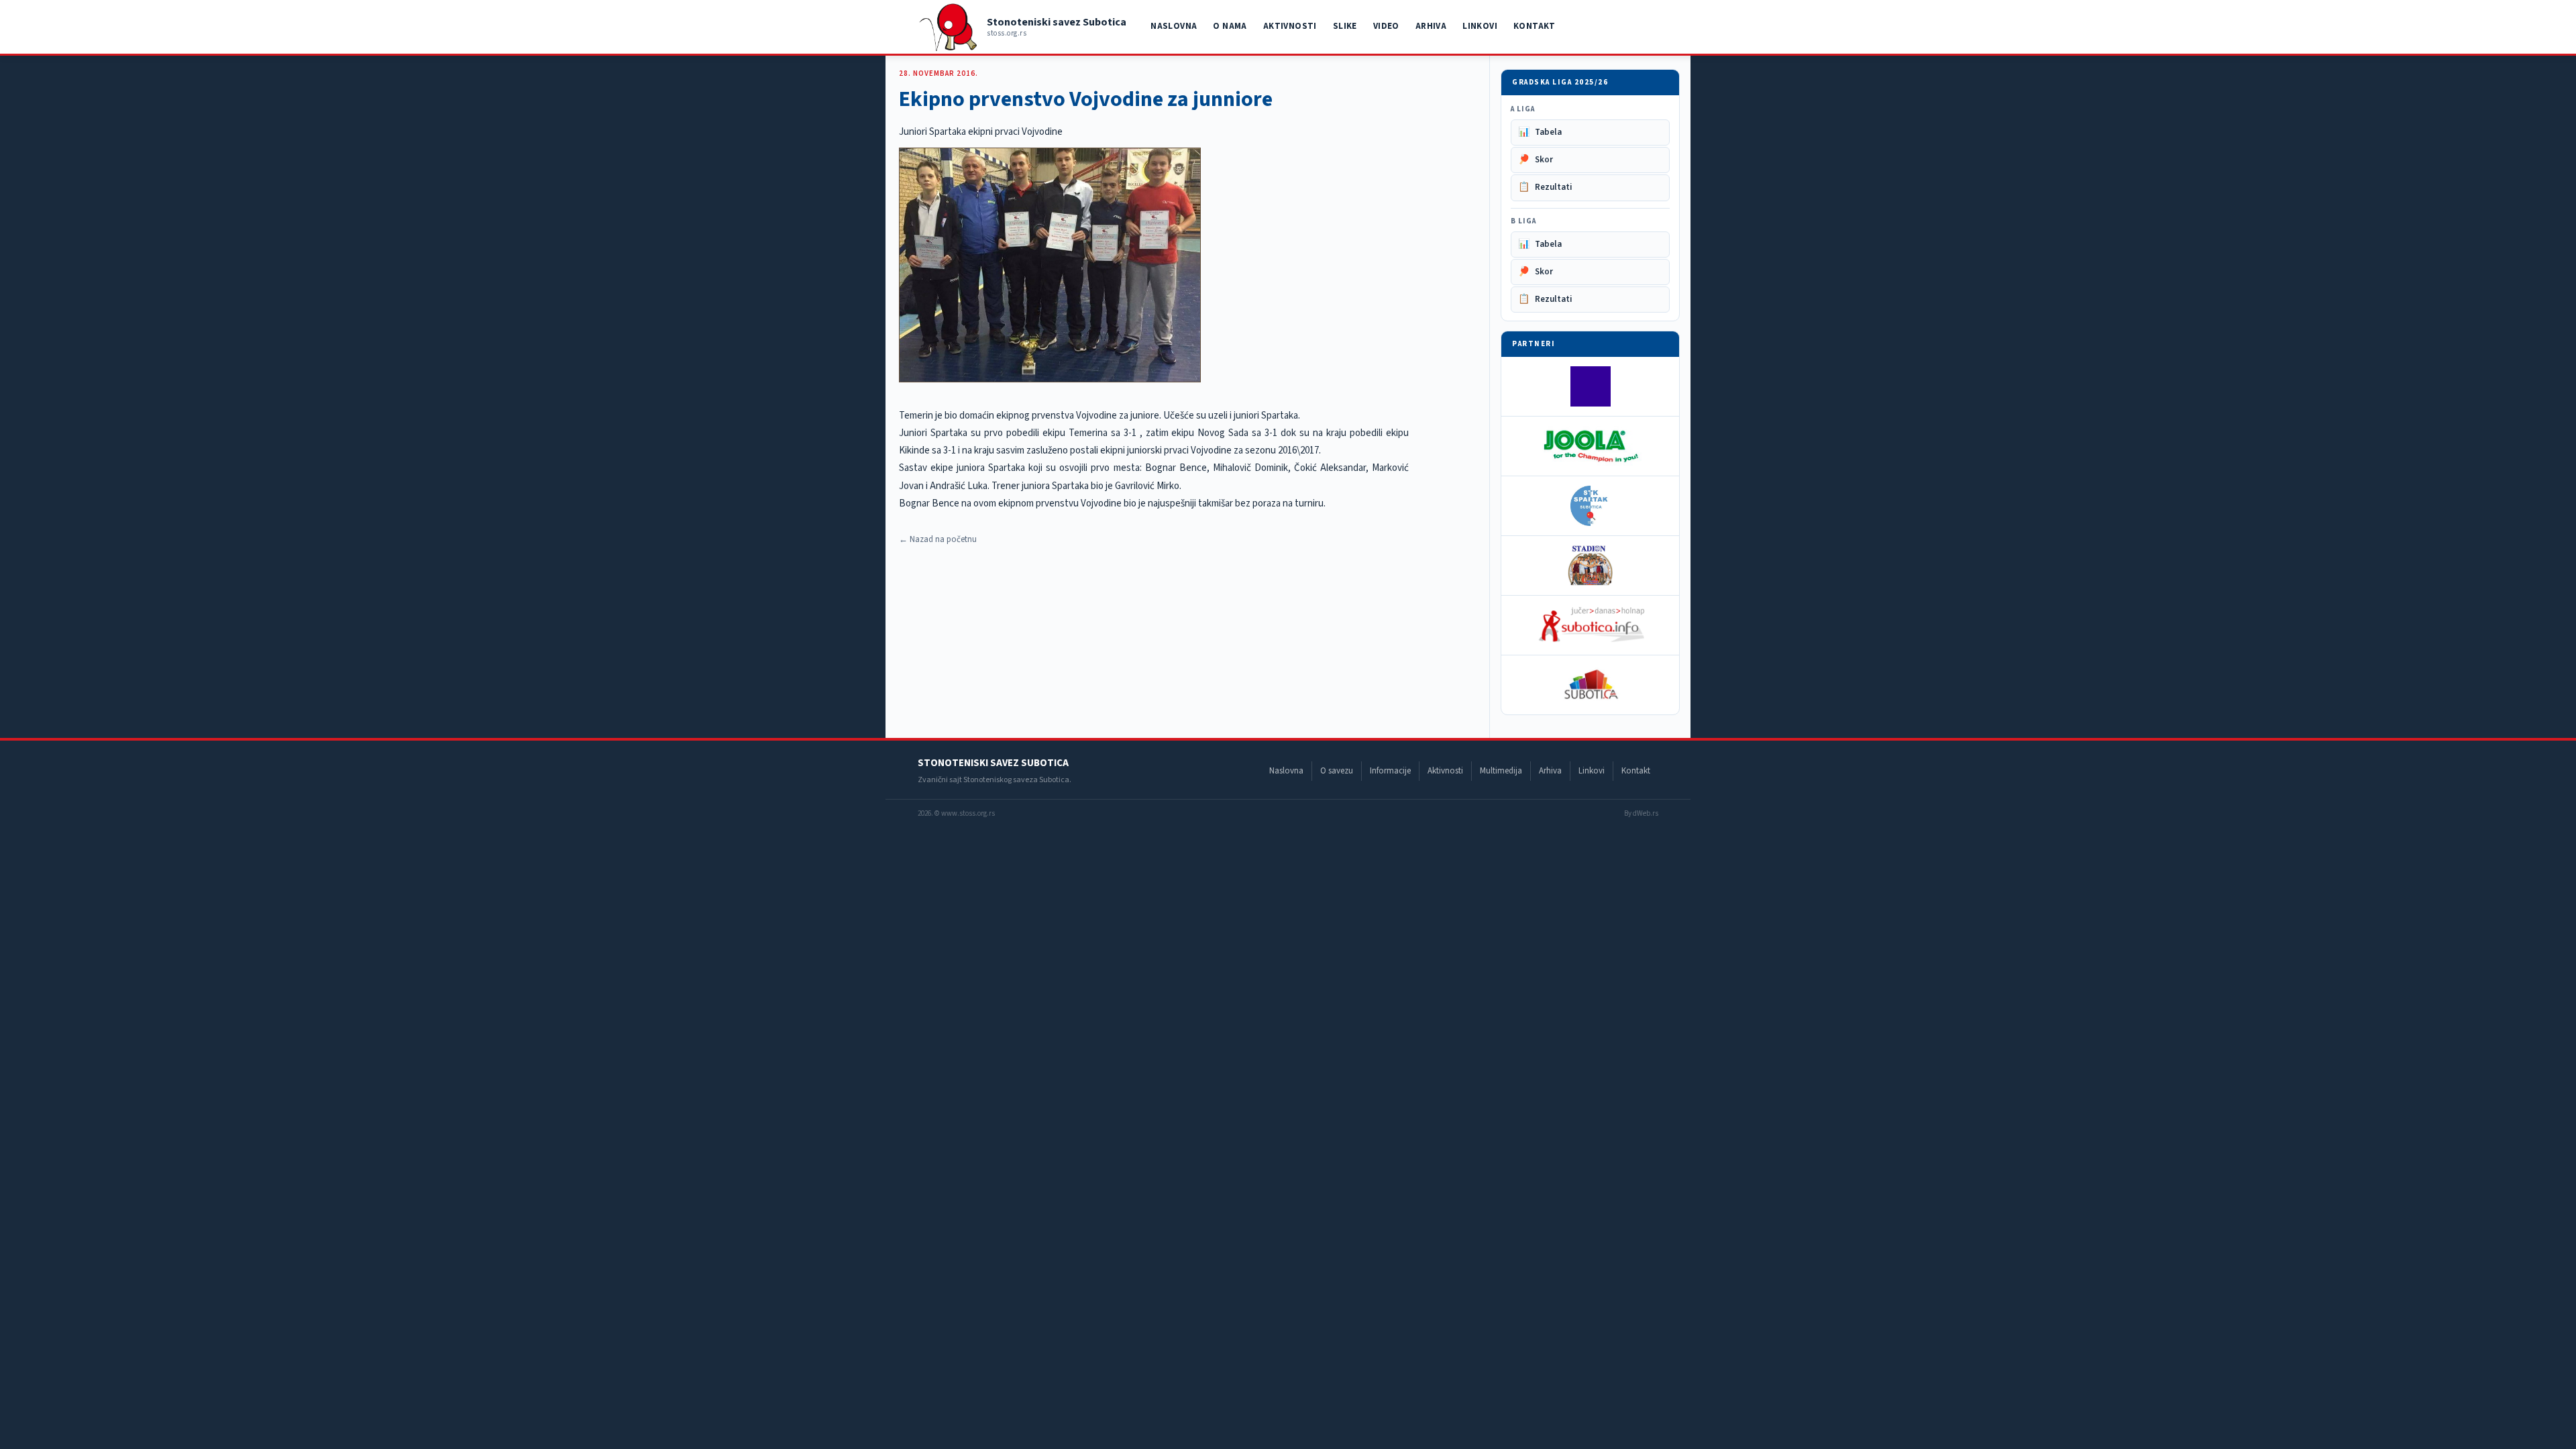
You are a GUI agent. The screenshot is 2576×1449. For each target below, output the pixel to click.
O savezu (1337, 771)
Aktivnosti (1290, 26)
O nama (1230, 26)
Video (1386, 26)
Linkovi (1480, 26)
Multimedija (1501, 771)
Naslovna (1174, 26)
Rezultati (1545, 187)
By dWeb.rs (1641, 813)
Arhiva (1431, 26)
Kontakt (1535, 26)
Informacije (1390, 771)
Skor (1536, 160)
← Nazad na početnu (938, 539)
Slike (1345, 26)
